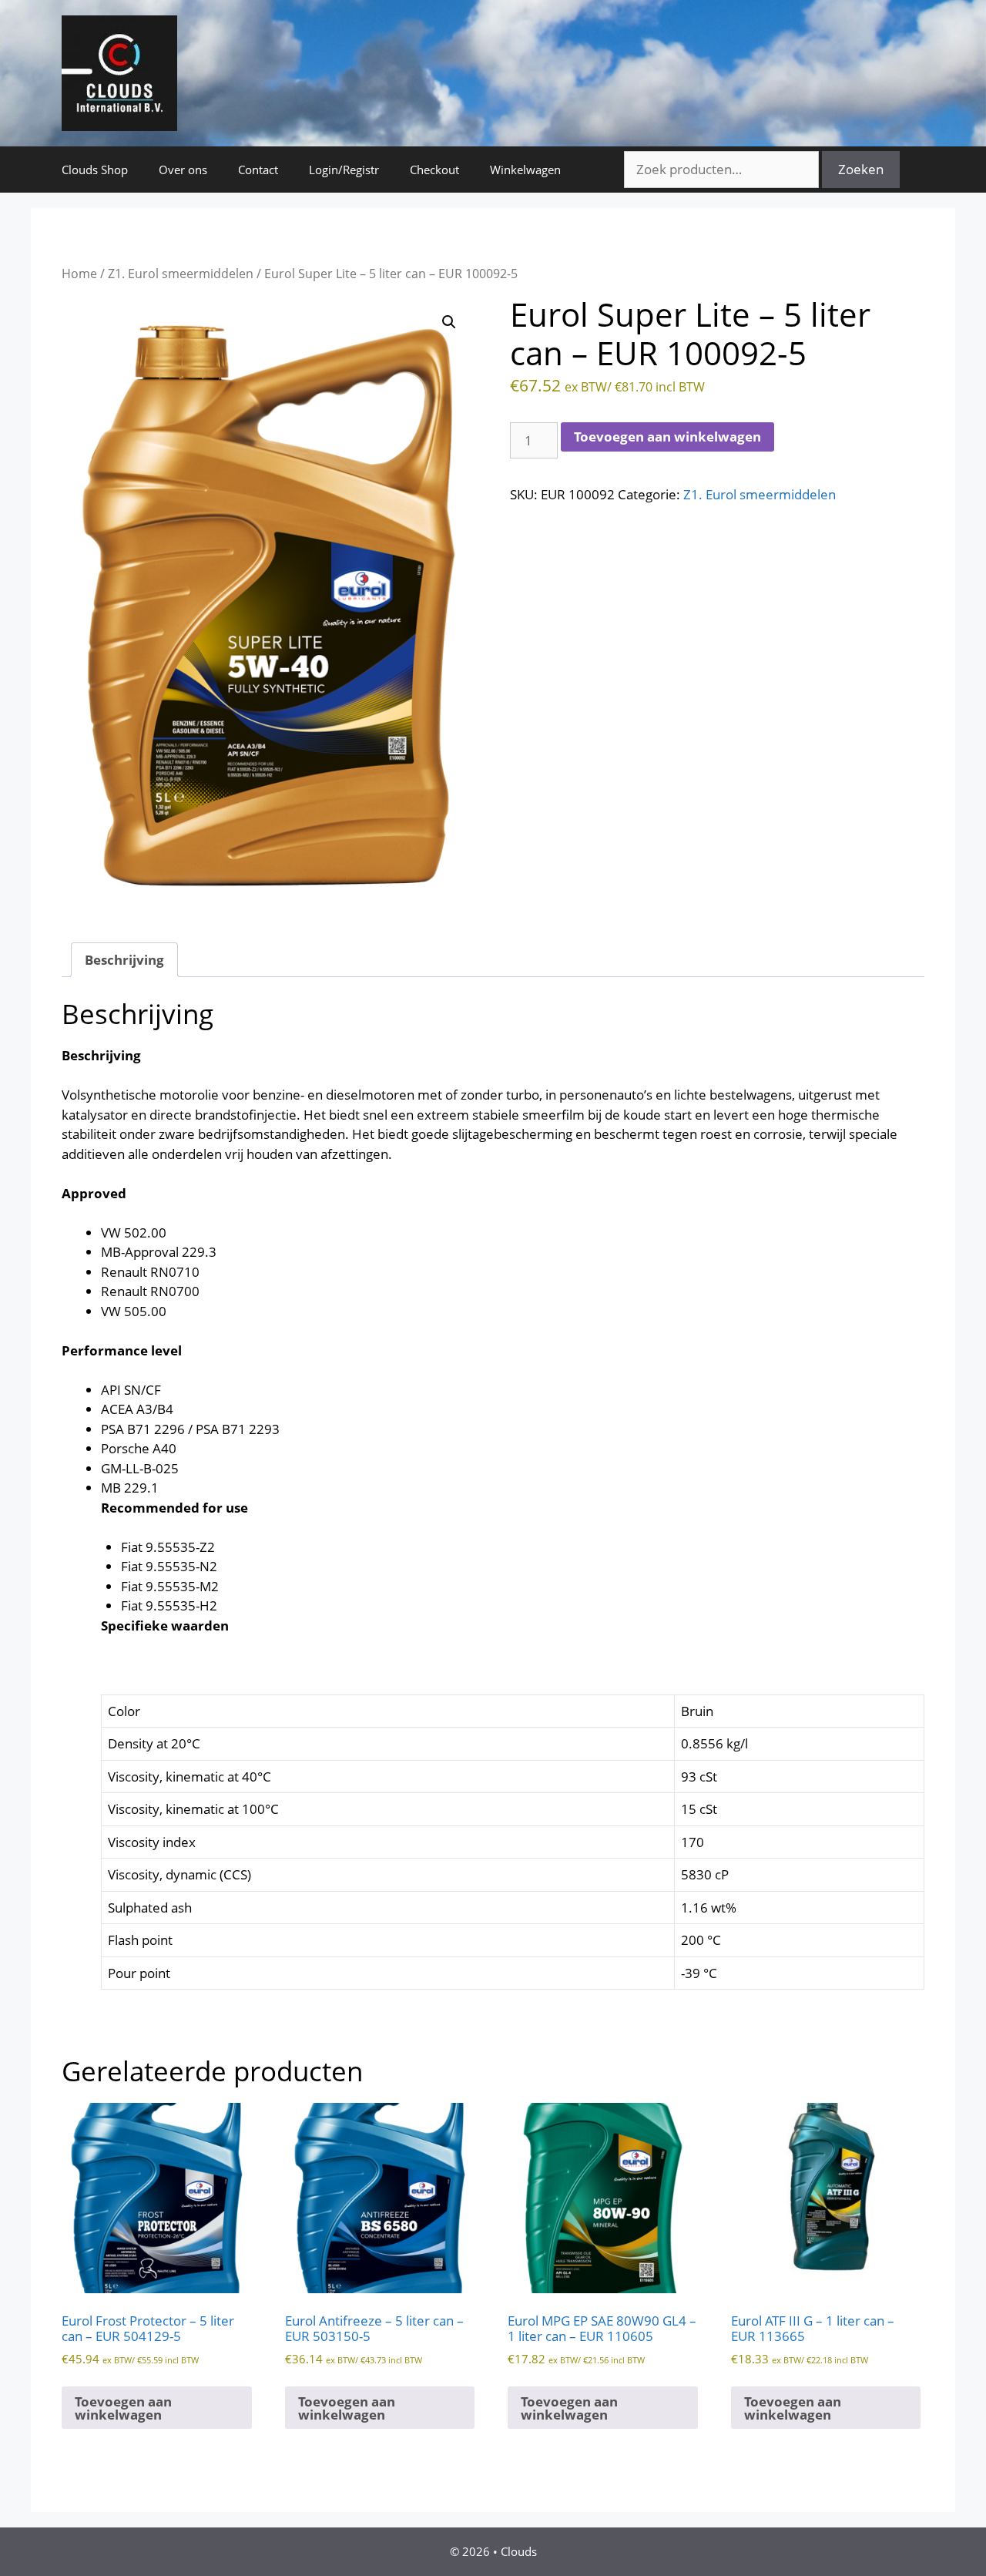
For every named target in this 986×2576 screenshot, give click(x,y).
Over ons (183, 170)
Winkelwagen (525, 170)
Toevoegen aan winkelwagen (667, 437)
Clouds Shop (95, 170)
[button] (449, 322)
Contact (258, 170)
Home (79, 274)
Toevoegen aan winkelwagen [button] (123, 2408)
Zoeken (861, 169)
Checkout (434, 170)
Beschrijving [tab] (124, 960)
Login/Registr (344, 170)
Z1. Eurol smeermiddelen (181, 274)
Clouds (519, 2551)
